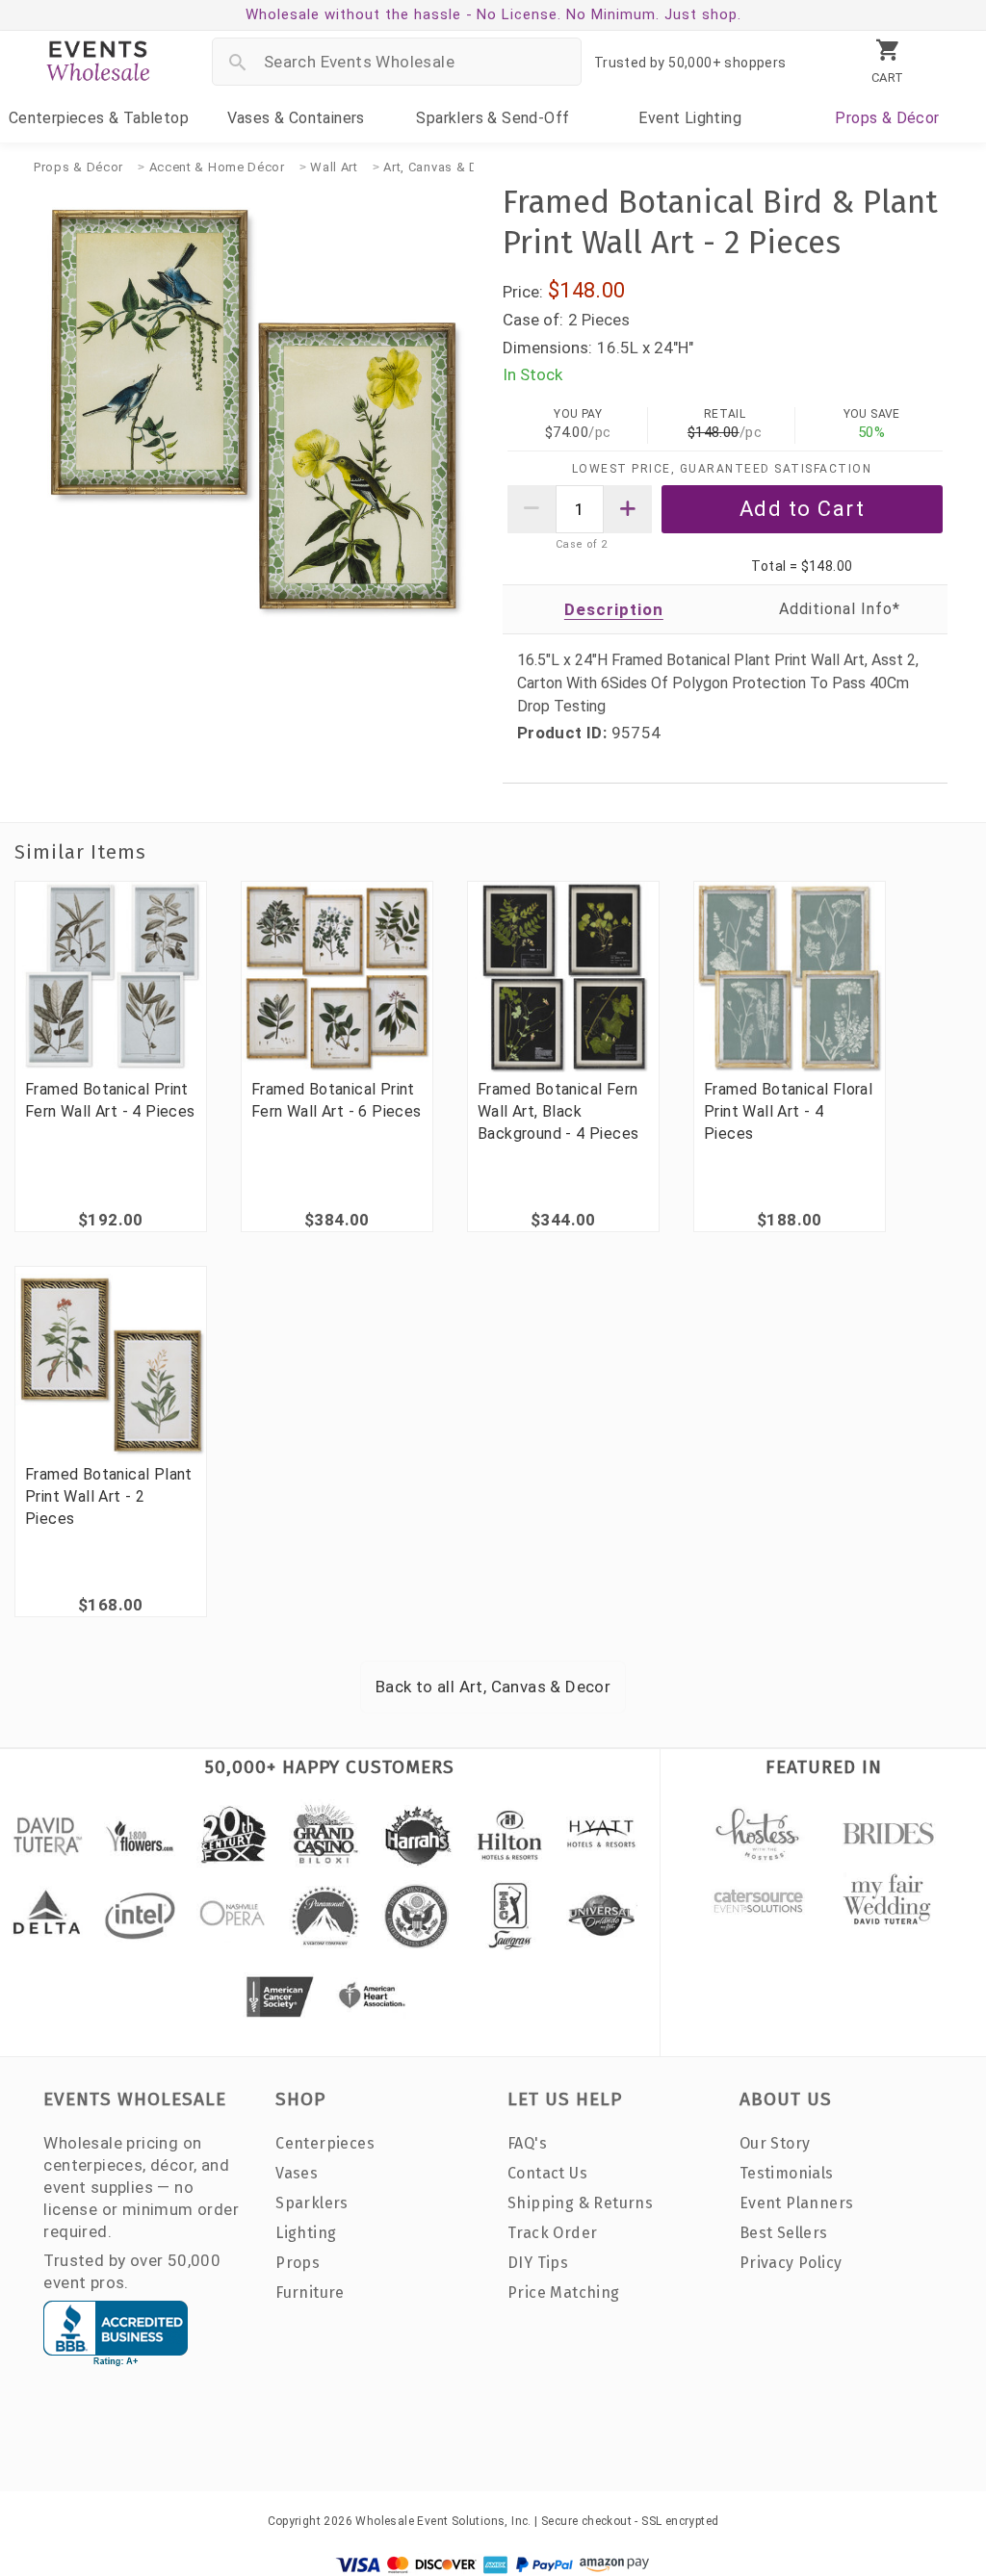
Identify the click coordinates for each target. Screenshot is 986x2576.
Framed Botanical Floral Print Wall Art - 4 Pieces (788, 1111)
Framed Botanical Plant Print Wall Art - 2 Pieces (109, 1496)
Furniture (310, 2293)
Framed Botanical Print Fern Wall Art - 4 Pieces (110, 1100)
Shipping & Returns (580, 2203)
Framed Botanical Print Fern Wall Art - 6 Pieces (337, 1100)
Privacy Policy (791, 2263)
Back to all (493, 1687)
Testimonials (787, 2173)
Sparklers (493, 118)
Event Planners (797, 2203)
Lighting (690, 118)
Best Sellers (784, 2233)
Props (887, 118)
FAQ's (527, 2143)
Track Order (552, 2233)
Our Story (775, 2143)
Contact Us (547, 2173)
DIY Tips (538, 2263)
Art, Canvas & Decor (444, 167)
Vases (296, 118)
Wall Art (334, 167)
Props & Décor (78, 167)
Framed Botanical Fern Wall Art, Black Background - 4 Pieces (558, 1111)
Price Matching (564, 2293)
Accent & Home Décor (217, 167)
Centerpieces (99, 118)
